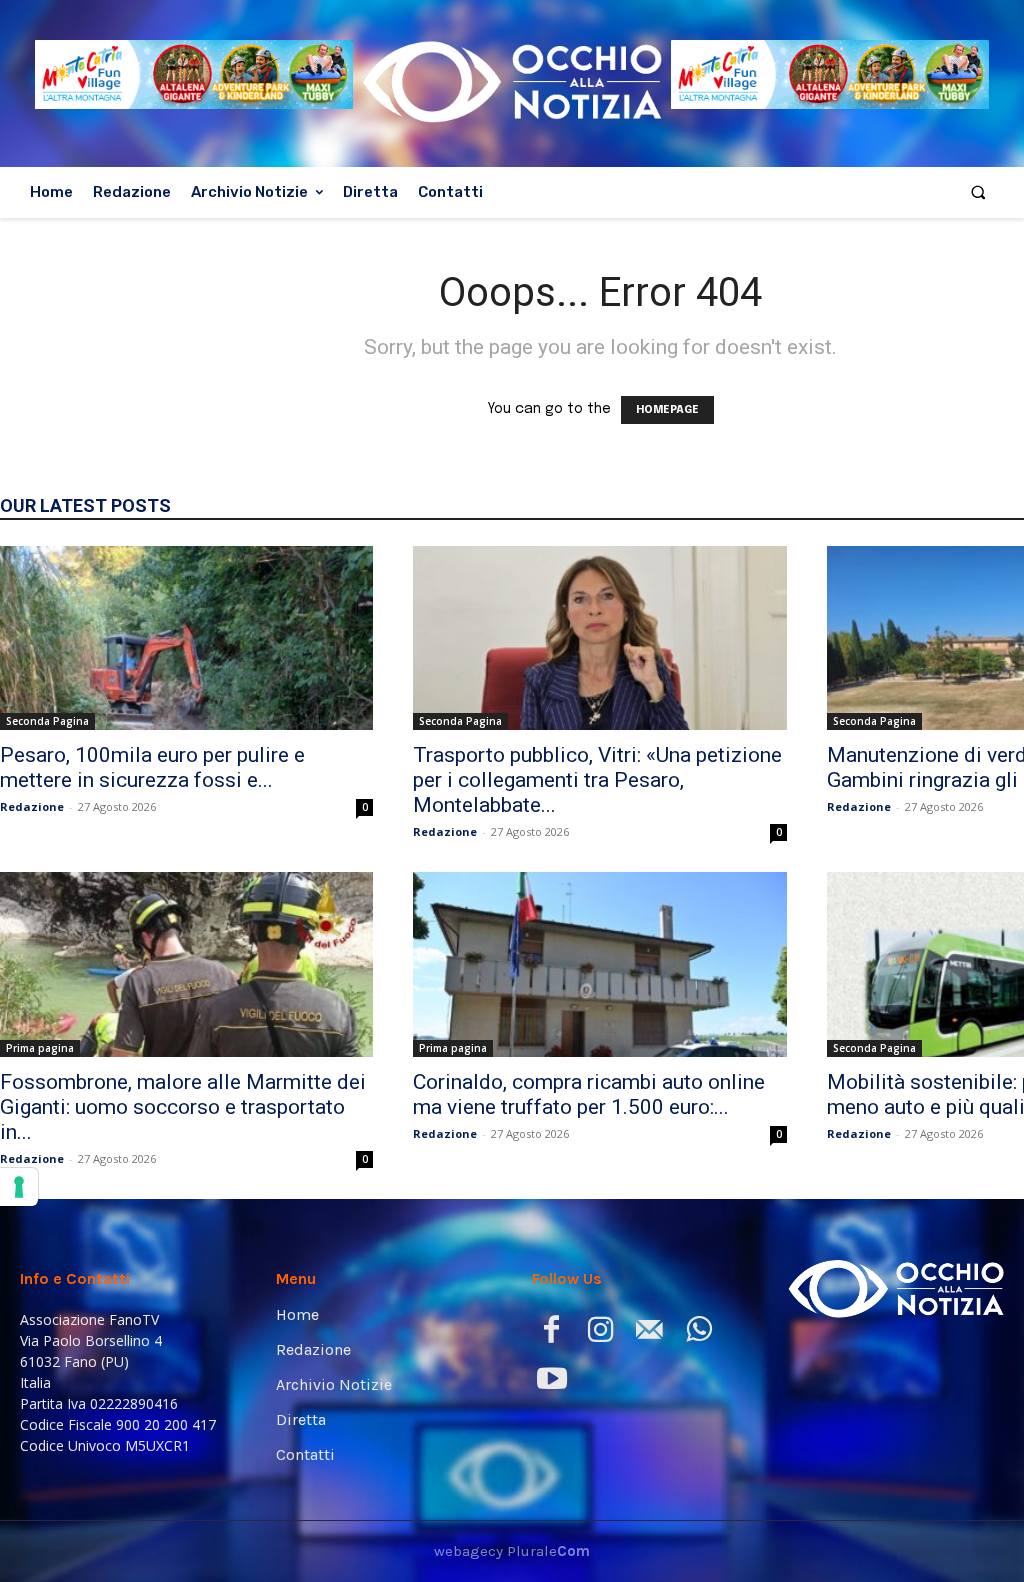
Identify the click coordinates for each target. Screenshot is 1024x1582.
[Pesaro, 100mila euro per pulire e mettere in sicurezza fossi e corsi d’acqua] (186, 638)
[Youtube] (551, 1382)
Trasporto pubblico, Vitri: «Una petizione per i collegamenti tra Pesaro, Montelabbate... (597, 780)
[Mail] (649, 1333)
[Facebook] (551, 1333)
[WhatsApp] (698, 1333)
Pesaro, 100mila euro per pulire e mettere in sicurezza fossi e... (152, 767)
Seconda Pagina (47, 721)
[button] (978, 192)
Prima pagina (40, 1048)
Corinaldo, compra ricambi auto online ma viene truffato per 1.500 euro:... (589, 1094)
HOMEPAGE (667, 410)
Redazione (32, 806)
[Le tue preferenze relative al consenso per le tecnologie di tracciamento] (19, 1187)
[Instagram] (600, 1333)
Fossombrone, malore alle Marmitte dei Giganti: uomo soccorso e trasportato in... (183, 1107)
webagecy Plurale (512, 1551)
